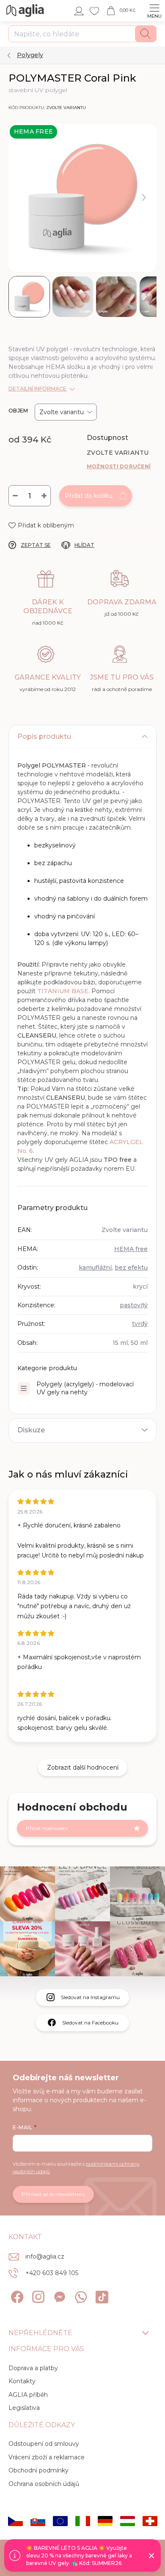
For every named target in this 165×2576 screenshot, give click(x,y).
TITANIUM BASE (63, 991)
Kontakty (22, 2381)
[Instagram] (37, 2296)
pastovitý (134, 1305)
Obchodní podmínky (38, 2470)
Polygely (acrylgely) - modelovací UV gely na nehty (85, 1388)
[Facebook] (16, 2296)
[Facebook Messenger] (58, 2296)
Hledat (146, 34)
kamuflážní (95, 1268)
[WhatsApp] (79, 2296)
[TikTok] (100, 2296)
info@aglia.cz (45, 2256)
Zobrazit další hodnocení (83, 1767)
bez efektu (131, 1268)
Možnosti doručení (119, 466)
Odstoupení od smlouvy (44, 2444)
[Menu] (154, 11)
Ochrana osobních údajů (44, 2484)
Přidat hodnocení (47, 1828)
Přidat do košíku (89, 496)
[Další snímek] (144, 198)
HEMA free (131, 1249)
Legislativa (24, 2408)
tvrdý (140, 1324)
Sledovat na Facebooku (90, 2023)
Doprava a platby (33, 2368)
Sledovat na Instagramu (90, 1997)
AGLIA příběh (28, 2395)
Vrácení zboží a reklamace (47, 2457)
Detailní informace (37, 389)
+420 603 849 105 (52, 2273)
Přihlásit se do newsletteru (53, 2194)
